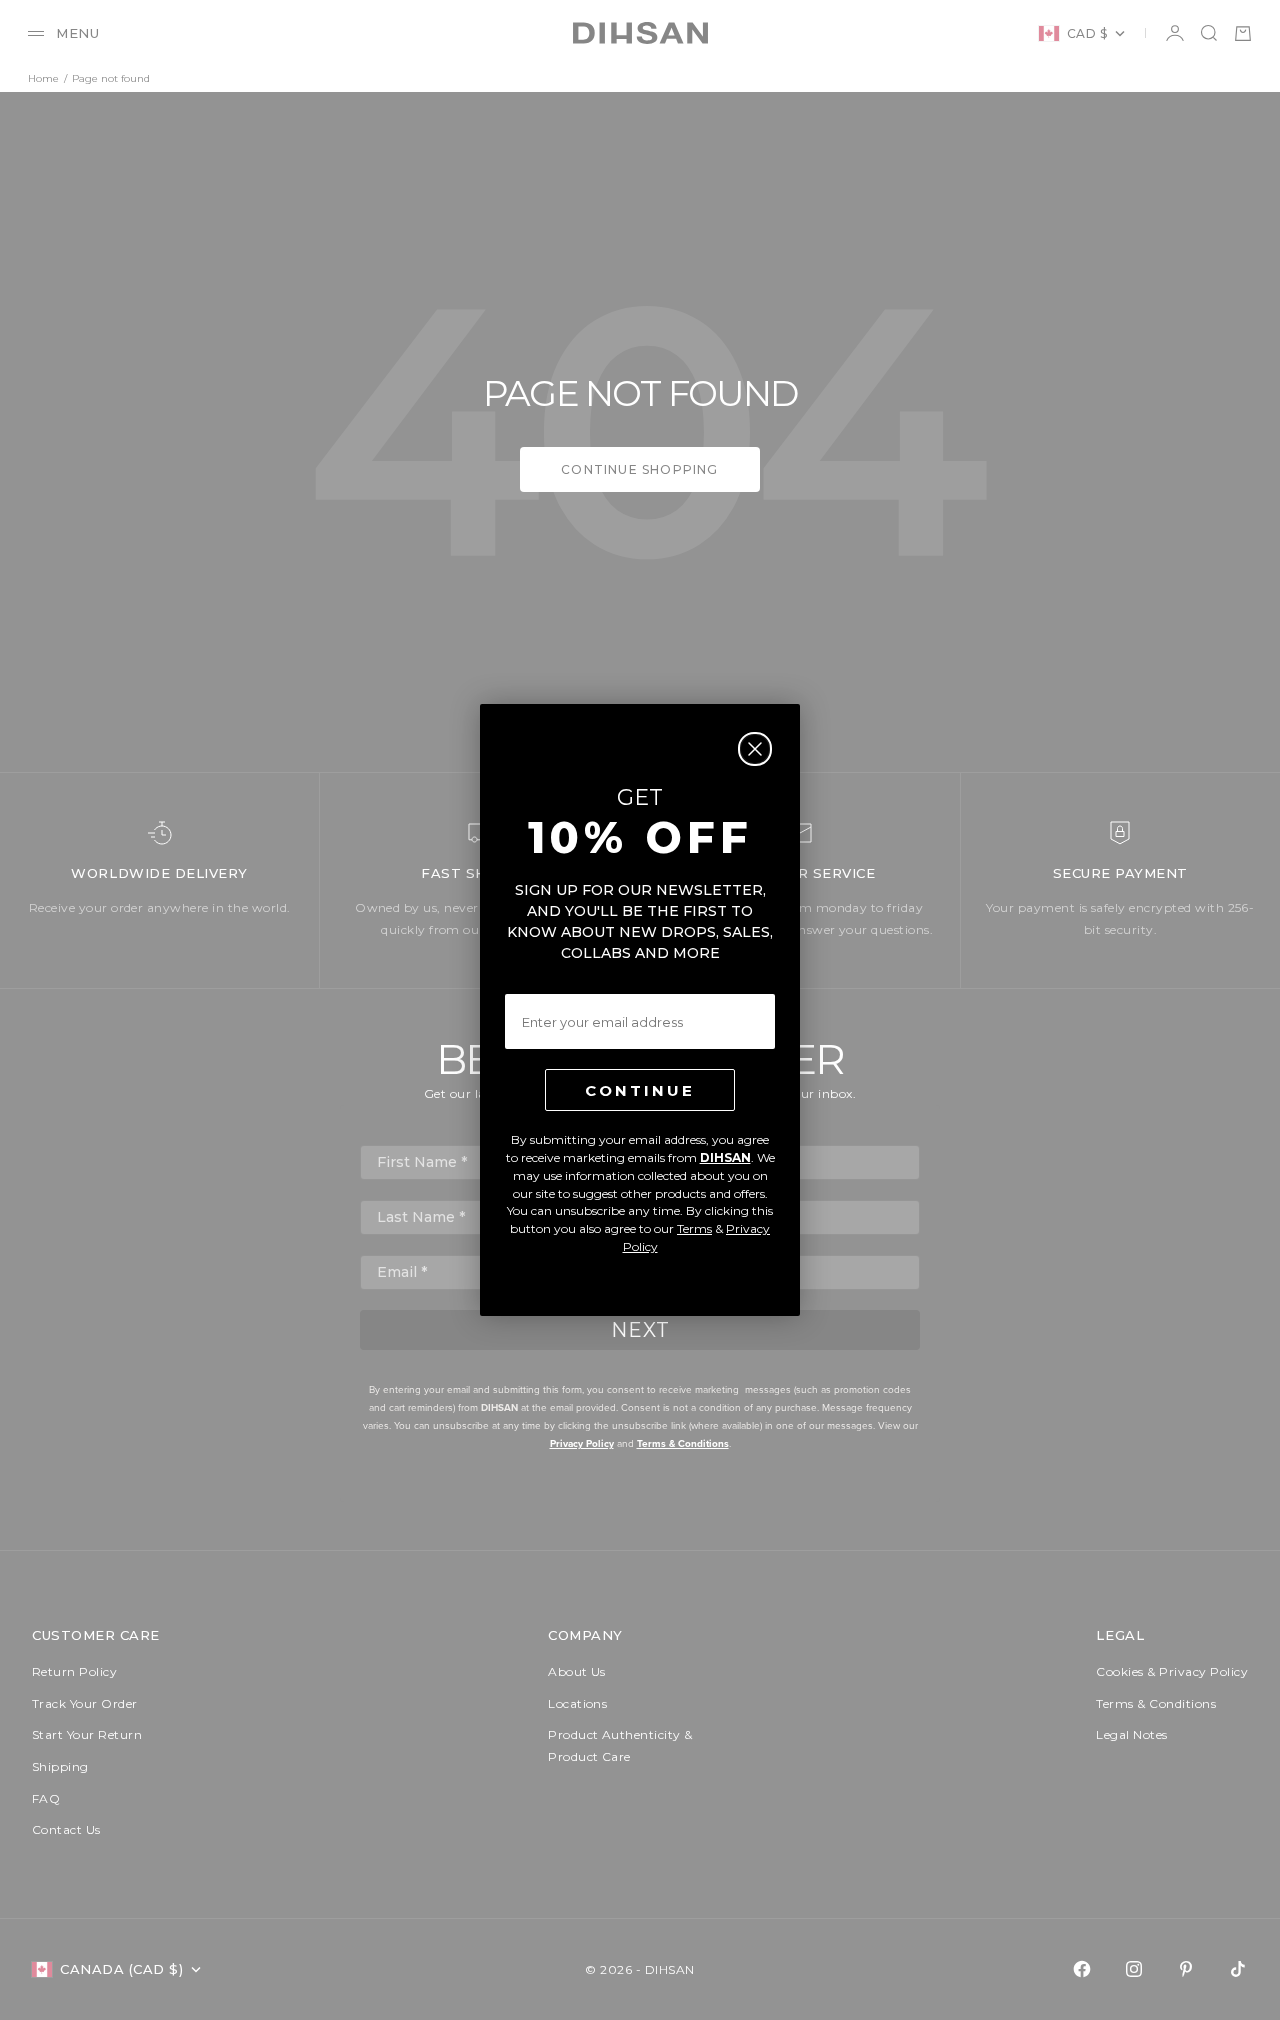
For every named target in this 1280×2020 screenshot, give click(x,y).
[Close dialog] (755, 749)
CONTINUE (640, 1090)
